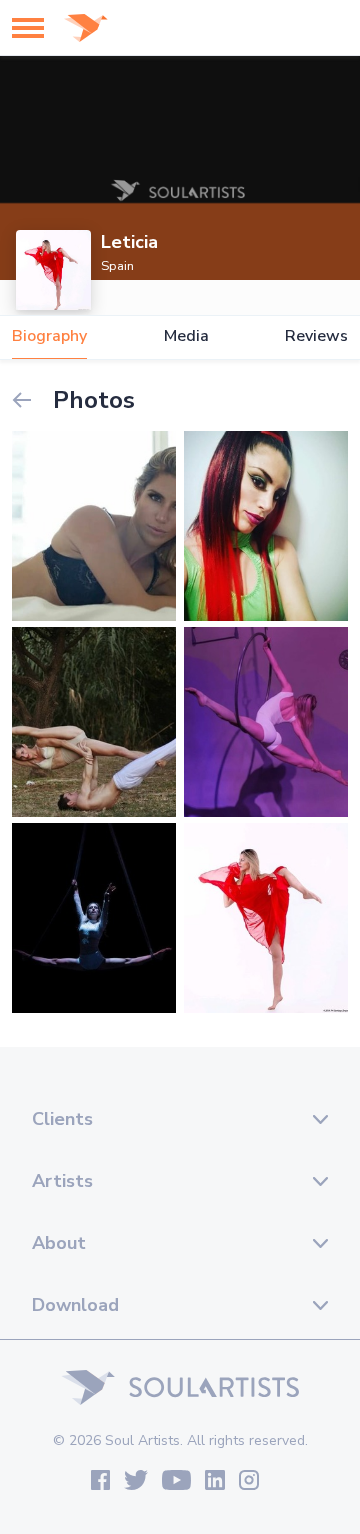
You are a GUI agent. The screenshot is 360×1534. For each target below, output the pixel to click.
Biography (49, 336)
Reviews (316, 336)
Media (186, 336)
